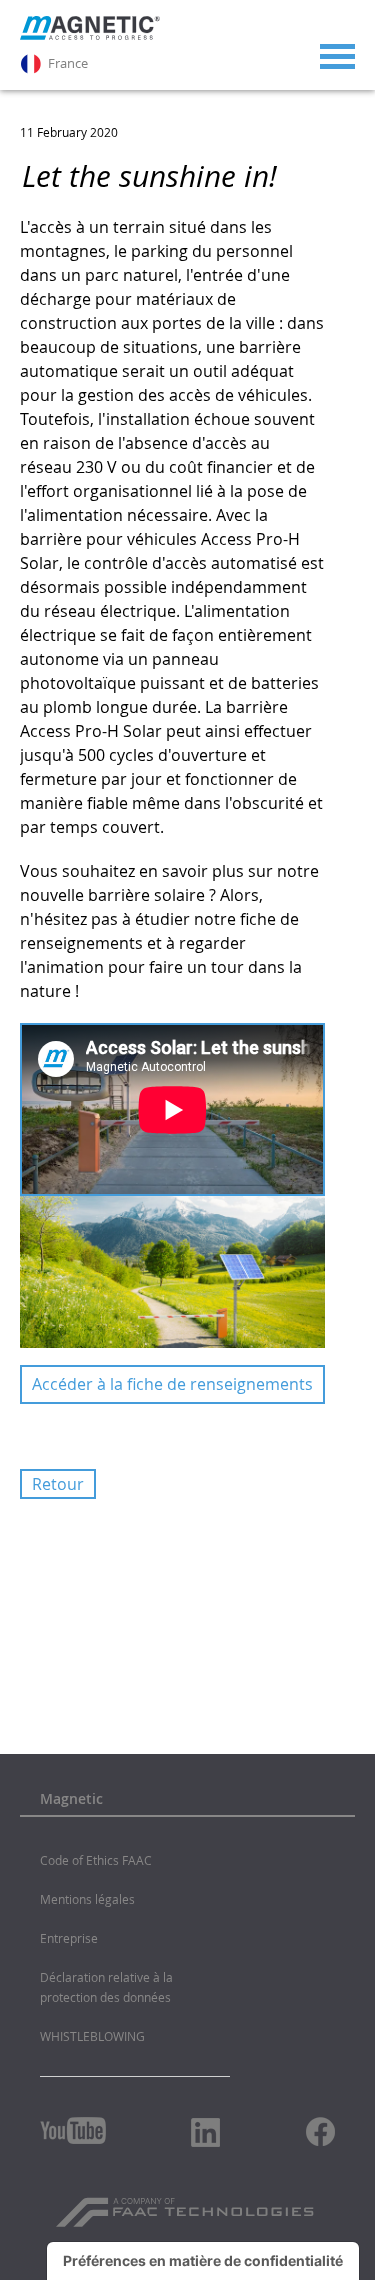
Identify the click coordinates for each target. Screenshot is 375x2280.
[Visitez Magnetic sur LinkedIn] (206, 2132)
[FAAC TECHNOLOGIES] (187, 2205)
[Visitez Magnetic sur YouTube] (73, 2130)
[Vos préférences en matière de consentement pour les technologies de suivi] (203, 2261)
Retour (58, 1484)
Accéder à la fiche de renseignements (172, 1384)
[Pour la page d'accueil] (90, 35)
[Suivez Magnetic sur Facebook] (320, 2131)
